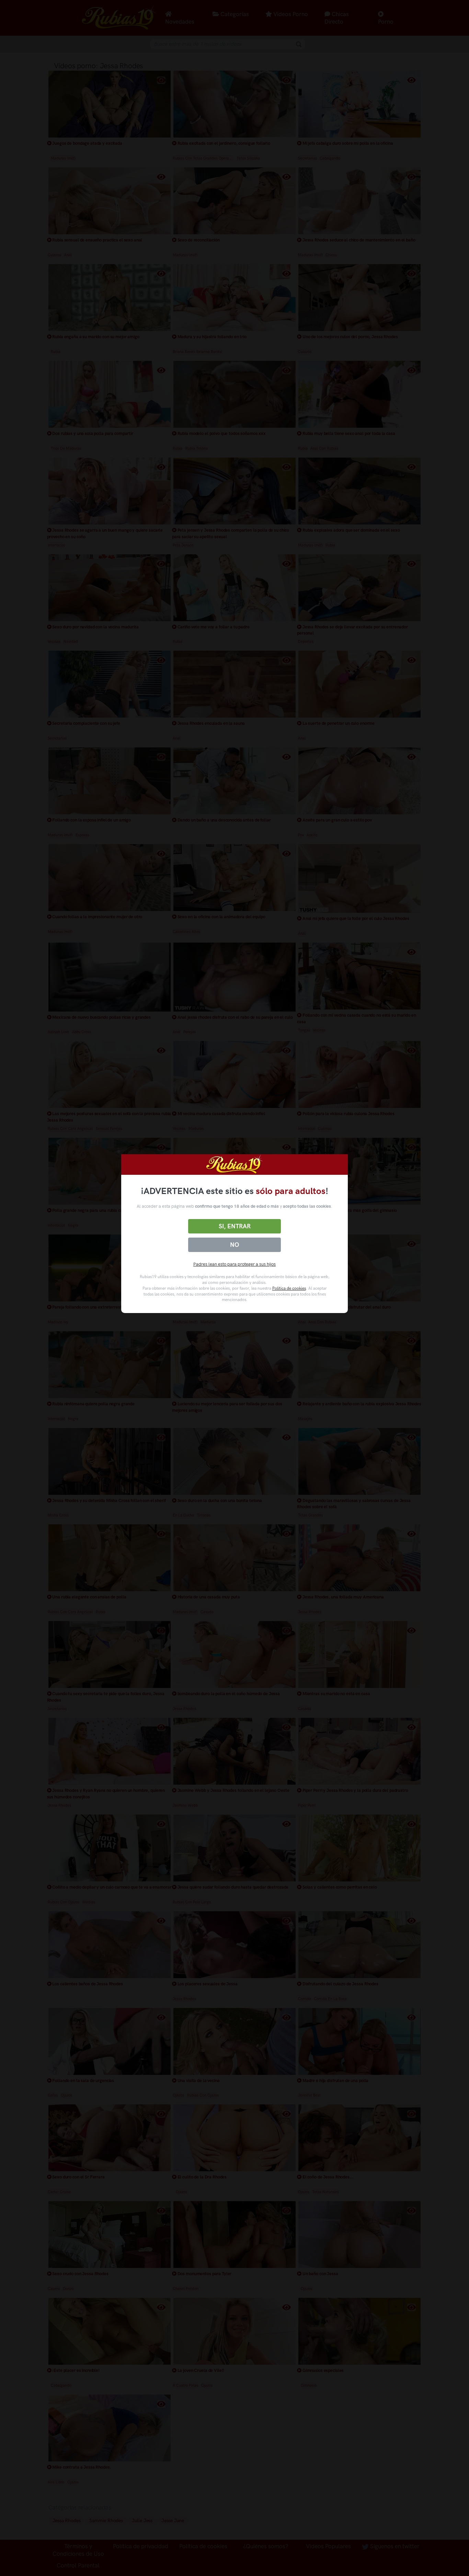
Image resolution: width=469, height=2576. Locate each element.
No (235, 1245)
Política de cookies (289, 1288)
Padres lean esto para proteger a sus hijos (235, 1264)
